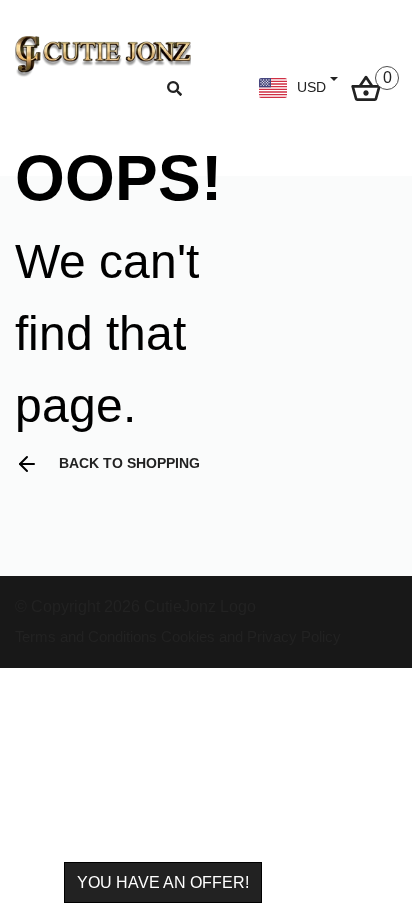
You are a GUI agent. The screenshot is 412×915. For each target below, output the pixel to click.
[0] (366, 86)
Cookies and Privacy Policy (251, 636)
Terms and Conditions (86, 636)
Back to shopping (129, 463)
